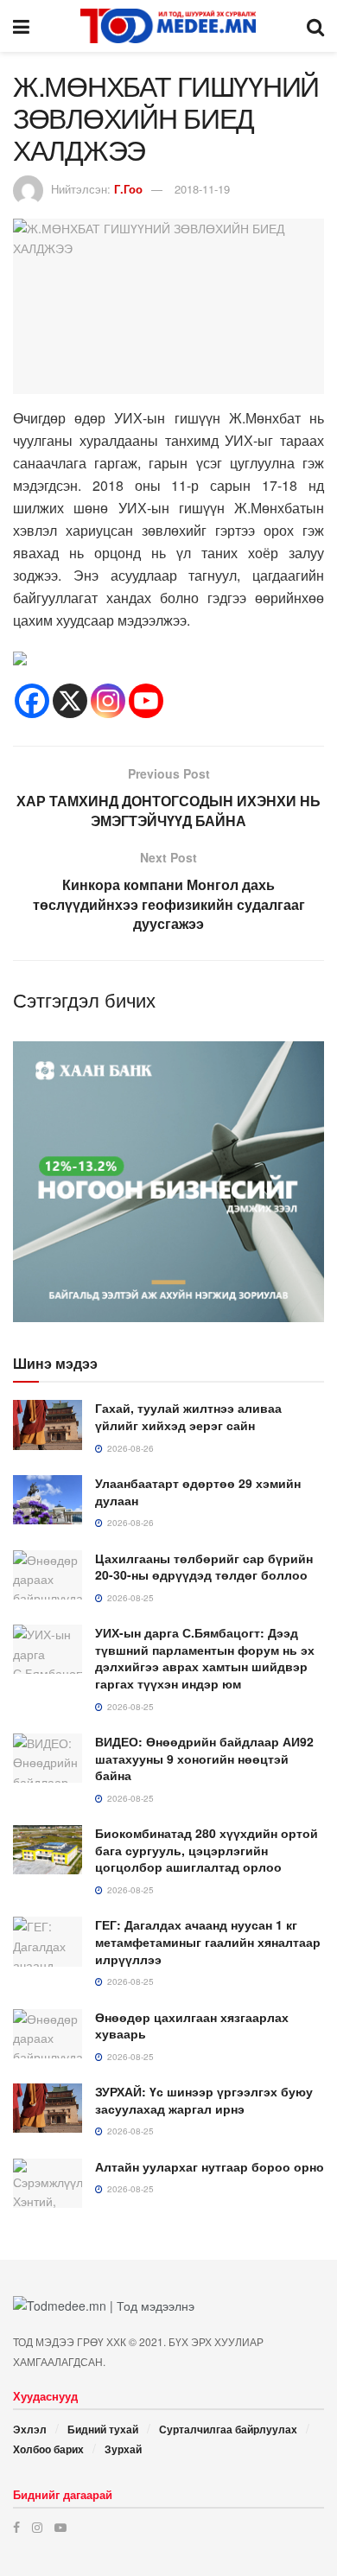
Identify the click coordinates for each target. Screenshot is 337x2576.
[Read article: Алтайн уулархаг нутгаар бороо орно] (48, 2183)
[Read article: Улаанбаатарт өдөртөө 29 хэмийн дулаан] (48, 1500)
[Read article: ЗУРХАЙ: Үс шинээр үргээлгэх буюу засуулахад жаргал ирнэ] (48, 2108)
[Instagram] (108, 701)
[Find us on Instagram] (37, 2527)
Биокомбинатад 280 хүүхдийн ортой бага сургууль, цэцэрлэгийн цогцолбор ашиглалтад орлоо (207, 1850)
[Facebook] (32, 701)
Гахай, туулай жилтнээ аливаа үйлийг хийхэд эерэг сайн (188, 1416)
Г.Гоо (128, 189)
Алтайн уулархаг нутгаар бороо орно (210, 2166)
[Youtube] (146, 701)
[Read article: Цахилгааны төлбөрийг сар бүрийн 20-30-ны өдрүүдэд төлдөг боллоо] (48, 1575)
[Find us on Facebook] (16, 2527)
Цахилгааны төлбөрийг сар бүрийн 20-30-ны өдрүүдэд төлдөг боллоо (204, 1567)
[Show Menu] (21, 26)
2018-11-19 (202, 189)
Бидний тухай (103, 2429)
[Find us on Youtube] (60, 2527)
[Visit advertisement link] (168, 1182)
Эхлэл (30, 2429)
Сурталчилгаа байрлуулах (228, 2429)
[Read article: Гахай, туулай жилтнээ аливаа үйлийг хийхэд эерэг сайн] (48, 1425)
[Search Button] (315, 26)
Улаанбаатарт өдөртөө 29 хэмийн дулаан (198, 1492)
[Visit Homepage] (168, 26)
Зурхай (123, 2449)
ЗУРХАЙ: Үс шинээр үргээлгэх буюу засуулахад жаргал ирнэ (204, 2100)
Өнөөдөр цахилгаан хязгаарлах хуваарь (192, 2026)
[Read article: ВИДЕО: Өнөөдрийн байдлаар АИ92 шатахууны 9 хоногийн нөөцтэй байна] (48, 1758)
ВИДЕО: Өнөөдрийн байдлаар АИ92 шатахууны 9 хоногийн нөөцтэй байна (204, 1758)
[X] (70, 701)
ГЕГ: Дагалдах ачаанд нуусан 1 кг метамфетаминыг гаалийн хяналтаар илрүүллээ (208, 1941)
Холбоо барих (48, 2449)
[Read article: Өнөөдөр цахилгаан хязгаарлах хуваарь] (48, 2034)
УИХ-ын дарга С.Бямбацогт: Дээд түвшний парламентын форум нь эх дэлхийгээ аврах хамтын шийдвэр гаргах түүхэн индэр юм (205, 1658)
